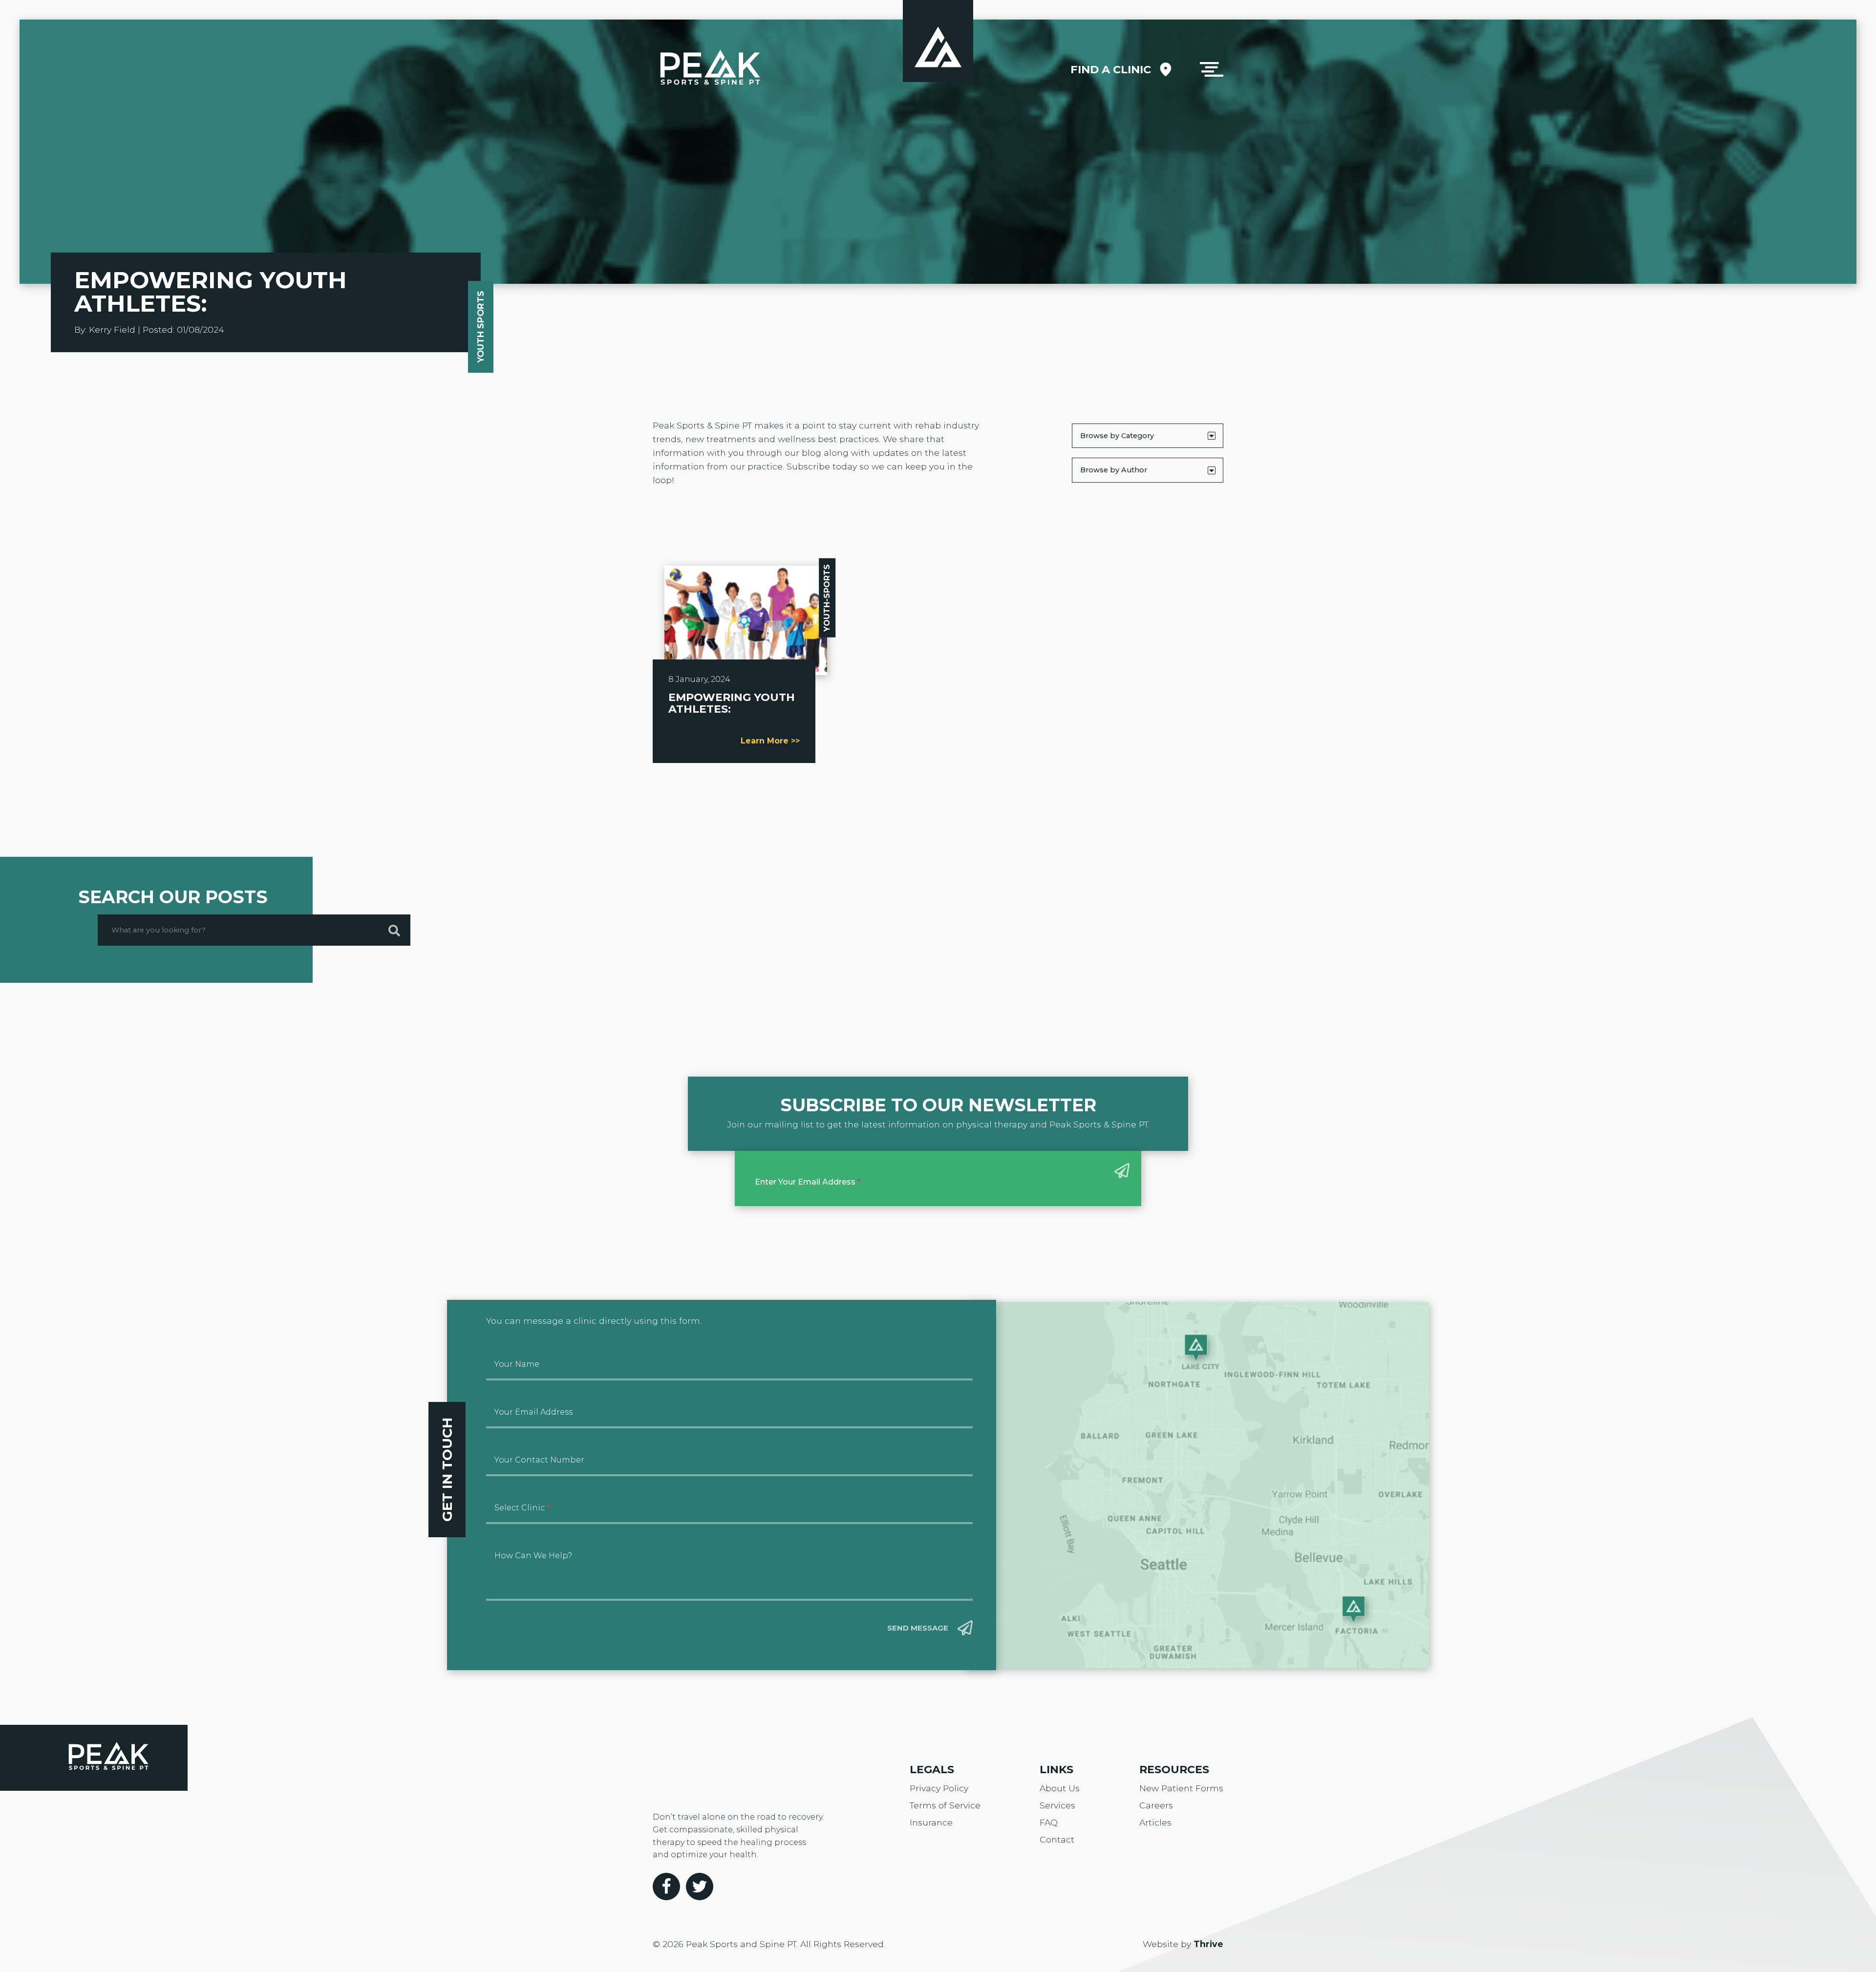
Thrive (1208, 1944)
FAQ (1049, 1822)
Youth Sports (480, 327)
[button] (1212, 69)
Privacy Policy (939, 1788)
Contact (1057, 1839)
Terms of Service (945, 1805)
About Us (1060, 1788)
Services (1057, 1805)
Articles (1155, 1822)
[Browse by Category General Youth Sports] (1148, 436)
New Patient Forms (1181, 1788)
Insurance (931, 1822)
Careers (1156, 1805)
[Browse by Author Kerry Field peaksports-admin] (1148, 470)
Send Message (918, 1628)
